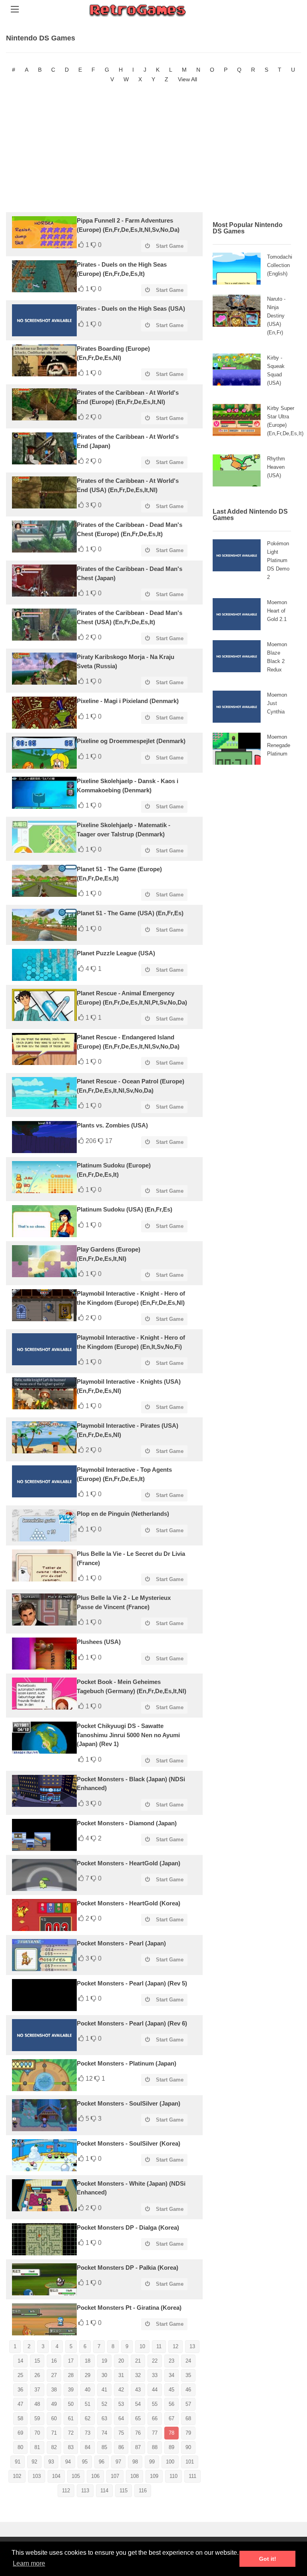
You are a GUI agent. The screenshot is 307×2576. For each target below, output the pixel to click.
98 (135, 2462)
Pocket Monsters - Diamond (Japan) (127, 1823)
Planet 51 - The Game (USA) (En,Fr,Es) (130, 913)
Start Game (170, 246)
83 (71, 2447)
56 (171, 2404)
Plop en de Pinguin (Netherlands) (123, 1514)
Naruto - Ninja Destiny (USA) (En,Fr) (276, 316)
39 (71, 2390)
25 (20, 2375)
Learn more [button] (29, 2563)
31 (121, 2375)
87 (138, 2447)
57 (188, 2404)
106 (95, 2476)
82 (54, 2447)
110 (173, 2476)
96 (102, 2462)
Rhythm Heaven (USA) (276, 467)
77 (155, 2433)
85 (104, 2447)
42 (121, 2390)
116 (143, 2491)
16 (54, 2361)
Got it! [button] (268, 2559)
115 (124, 2491)
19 (104, 2361)
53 (121, 2404)
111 (192, 2476)
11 (159, 2346)
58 (20, 2418)
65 (138, 2418)
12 (175, 2346)
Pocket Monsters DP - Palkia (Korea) (128, 2268)
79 (188, 2433)
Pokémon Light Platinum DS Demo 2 (278, 560)
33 (155, 2375)
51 (88, 2404)
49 (54, 2404)
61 (71, 2418)
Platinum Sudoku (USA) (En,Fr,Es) (125, 1209)
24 (188, 2361)
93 (51, 2462)
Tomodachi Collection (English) (280, 265)
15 (37, 2361)
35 (188, 2375)
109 (154, 2476)
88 (155, 2447)
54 (138, 2404)
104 (56, 2476)
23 (171, 2361)
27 (54, 2375)
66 (155, 2418)
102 (17, 2476)
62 (88, 2418)
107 (115, 2476)
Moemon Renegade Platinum (279, 745)
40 (88, 2390)
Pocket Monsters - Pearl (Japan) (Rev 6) (132, 2023)
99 (152, 2462)
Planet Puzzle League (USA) (116, 953)
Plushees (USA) (99, 1642)
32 (138, 2375)
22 (155, 2361)
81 (37, 2447)
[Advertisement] (153, 148)
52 (104, 2404)
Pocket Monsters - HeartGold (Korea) (129, 1903)
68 (188, 2418)
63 (104, 2418)
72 (71, 2433)
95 (85, 2462)
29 (88, 2375)
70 (37, 2433)
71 (54, 2433)
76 (138, 2433)
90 (188, 2447)
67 (171, 2418)
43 (138, 2390)
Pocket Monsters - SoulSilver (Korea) (129, 2143)
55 (155, 2404)
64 (121, 2418)
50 (71, 2404)
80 (20, 2447)
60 (54, 2418)
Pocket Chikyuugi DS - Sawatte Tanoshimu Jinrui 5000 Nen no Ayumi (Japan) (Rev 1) (128, 1735)
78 (171, 2433)
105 (76, 2476)
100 (170, 2462)
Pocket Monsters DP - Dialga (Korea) (128, 2227)
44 (155, 2390)
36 (20, 2390)
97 (118, 2462)
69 (20, 2433)
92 (34, 2462)
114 (104, 2491)
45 (171, 2390)
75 (121, 2433)
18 (88, 2361)
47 (20, 2404)
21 (138, 2361)
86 (121, 2447)
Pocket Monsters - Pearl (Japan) (121, 1943)
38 (54, 2390)
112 (66, 2491)
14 (20, 2361)
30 (104, 2375)
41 (104, 2390)
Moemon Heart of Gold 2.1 (277, 611)
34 (171, 2375)
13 (192, 2346)
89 (171, 2447)
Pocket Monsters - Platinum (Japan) (127, 2063)
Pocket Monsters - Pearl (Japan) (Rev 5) (132, 1983)
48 (37, 2404)
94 (68, 2462)
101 (190, 2462)
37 (37, 2390)
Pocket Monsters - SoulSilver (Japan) (129, 2103)
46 (188, 2390)
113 (85, 2491)
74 (104, 2433)
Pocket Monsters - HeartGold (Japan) (129, 1863)
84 (88, 2447)
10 (142, 2346)
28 (71, 2375)
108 (135, 2476)
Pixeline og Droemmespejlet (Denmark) (131, 741)
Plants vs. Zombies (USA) (112, 1125)
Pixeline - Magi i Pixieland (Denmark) (128, 701)
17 (71, 2361)
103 (37, 2476)
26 (37, 2375)
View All (187, 79)
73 (88, 2433)
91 (18, 2462)
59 (37, 2418)
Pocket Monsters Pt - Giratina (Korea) (129, 2308)
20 (121, 2361)
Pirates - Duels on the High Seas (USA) (131, 308)
